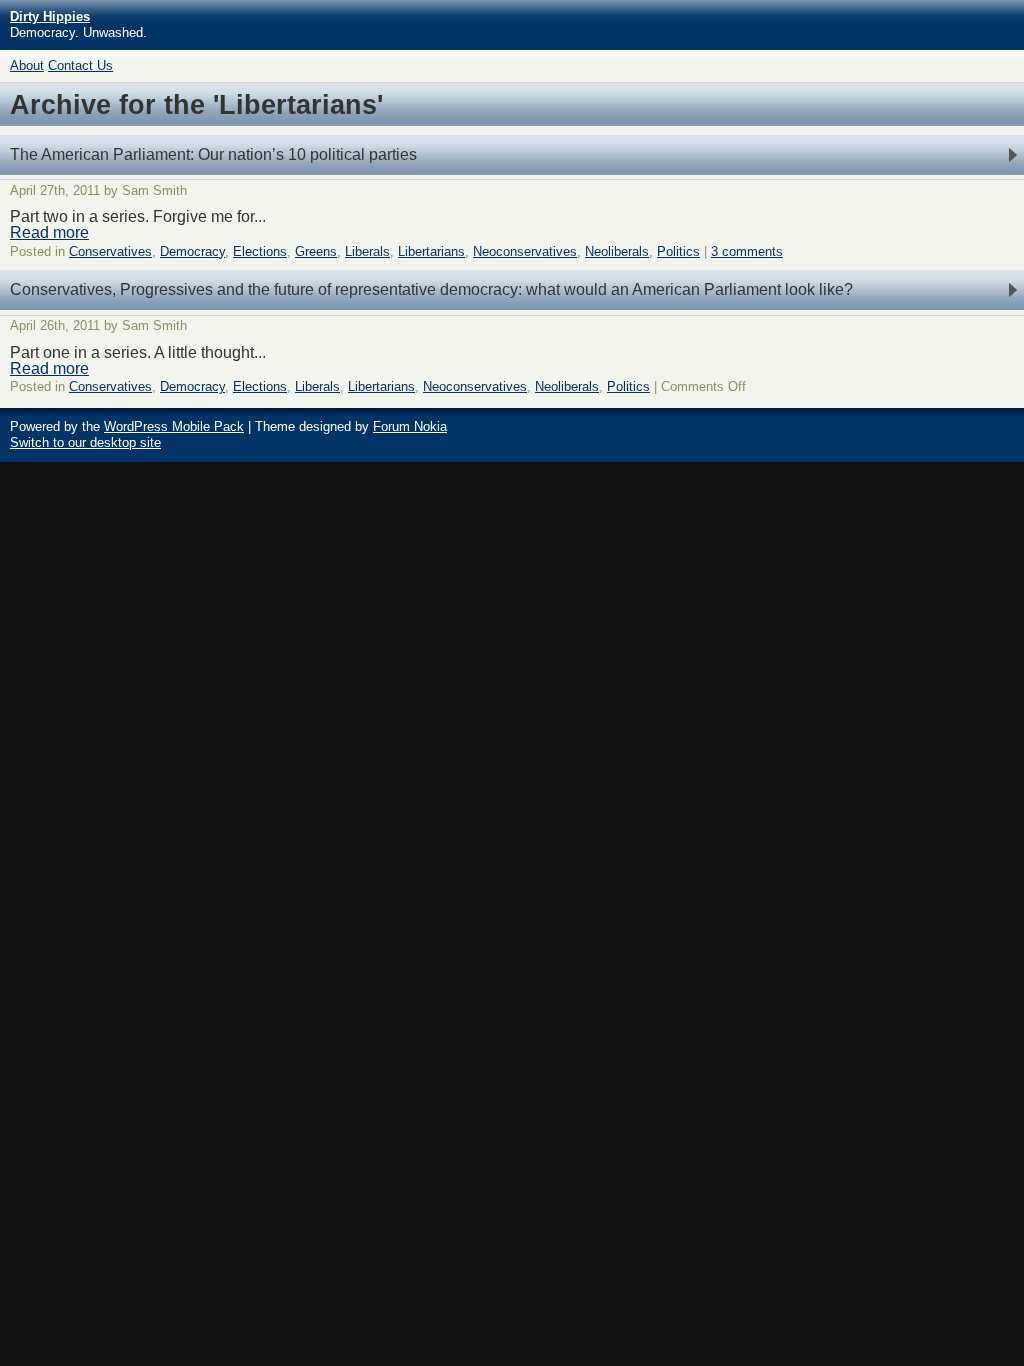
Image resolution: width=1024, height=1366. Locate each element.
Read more (49, 232)
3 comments (747, 251)
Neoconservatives (525, 251)
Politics (678, 251)
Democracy (192, 251)
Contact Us (80, 65)
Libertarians (431, 251)
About (27, 65)
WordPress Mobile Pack (174, 426)
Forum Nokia (410, 426)
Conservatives (110, 251)
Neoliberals (617, 251)
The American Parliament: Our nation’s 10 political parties (213, 154)
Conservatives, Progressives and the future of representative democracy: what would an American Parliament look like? (431, 289)
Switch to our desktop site (85, 442)
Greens (316, 251)
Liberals (367, 251)
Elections (260, 251)
